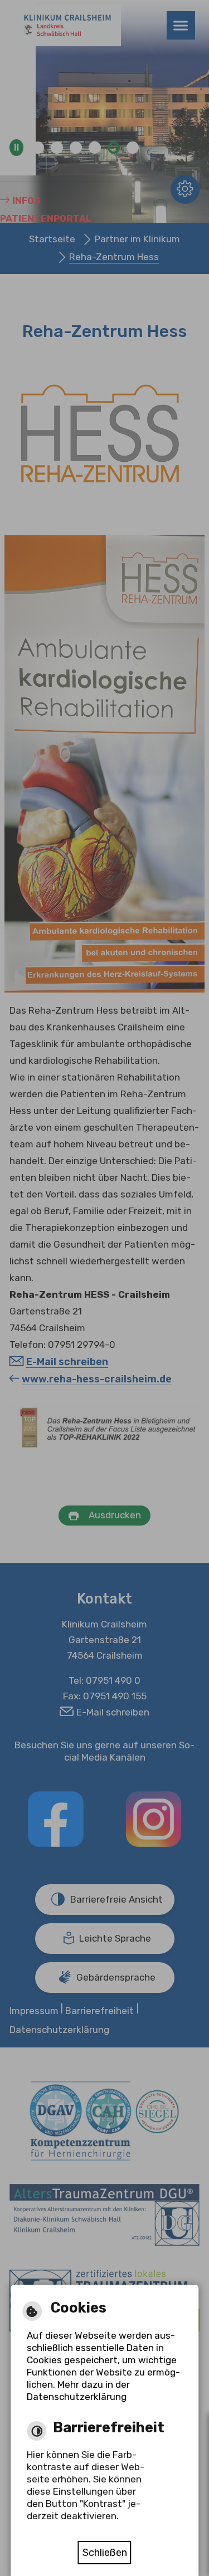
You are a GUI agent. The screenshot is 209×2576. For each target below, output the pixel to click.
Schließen (104, 2550)
